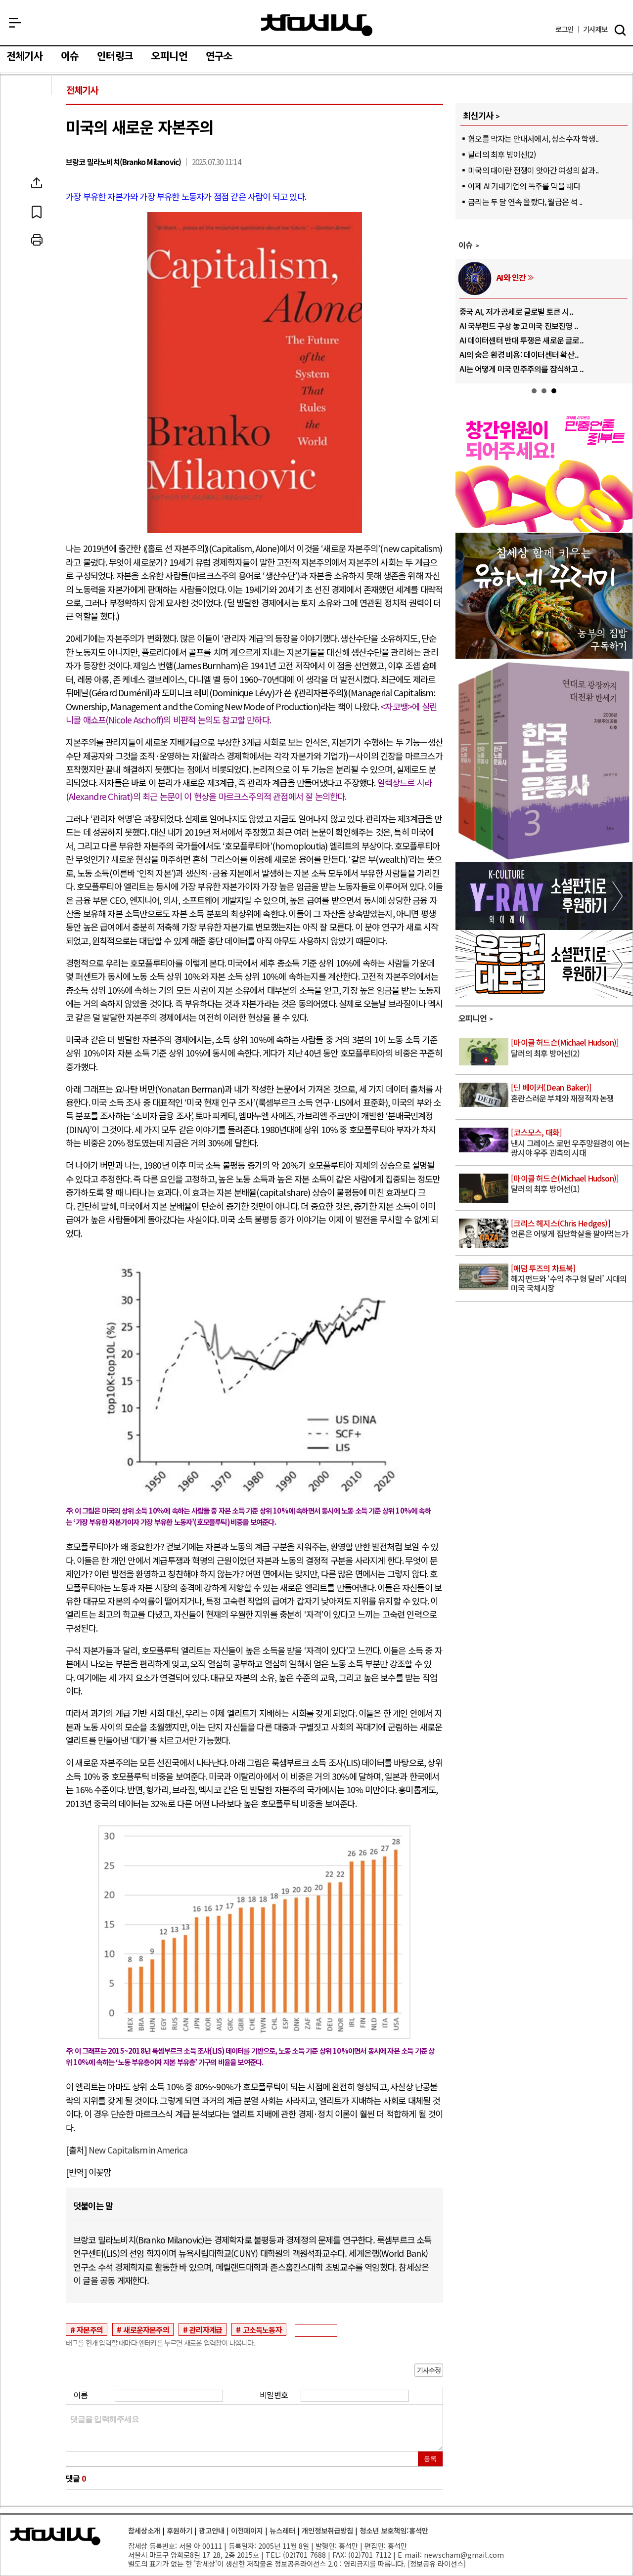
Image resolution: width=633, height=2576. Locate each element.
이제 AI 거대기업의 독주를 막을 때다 (524, 186)
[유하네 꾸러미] (544, 655)
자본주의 (90, 2329)
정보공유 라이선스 (437, 2563)
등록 (430, 2459)
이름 (81, 2395)
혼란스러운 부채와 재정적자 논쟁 (562, 1093)
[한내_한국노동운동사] (544, 858)
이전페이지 (247, 2530)
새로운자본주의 (146, 2329)
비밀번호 (274, 2395)
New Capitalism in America (138, 2150)
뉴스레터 (282, 2530)
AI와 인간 (511, 277)
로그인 (565, 29)
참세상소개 (144, 2530)
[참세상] (55, 2536)
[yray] (544, 927)
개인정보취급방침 (327, 2530)
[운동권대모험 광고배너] (544, 995)
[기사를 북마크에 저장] (37, 211)
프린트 (37, 240)
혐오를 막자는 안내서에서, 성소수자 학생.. (533, 138)
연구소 (219, 56)
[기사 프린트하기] (37, 240)
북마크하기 (37, 211)
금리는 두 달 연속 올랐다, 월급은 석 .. (525, 202)
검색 (620, 30)
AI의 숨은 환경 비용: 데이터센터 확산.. (519, 354)
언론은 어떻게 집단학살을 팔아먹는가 (569, 1229)
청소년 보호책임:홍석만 (394, 2530)
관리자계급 (206, 2329)
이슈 (70, 56)
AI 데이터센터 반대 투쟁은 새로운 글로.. (521, 340)
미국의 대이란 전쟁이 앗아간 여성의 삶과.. (533, 170)
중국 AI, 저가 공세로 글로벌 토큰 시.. (516, 311)
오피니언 (169, 56)
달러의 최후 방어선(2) (502, 154)
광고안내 (212, 2530)
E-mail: (410, 2555)
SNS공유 (37, 183)
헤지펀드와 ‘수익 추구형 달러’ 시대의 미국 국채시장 (569, 1279)
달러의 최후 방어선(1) (565, 1184)
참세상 (317, 25)
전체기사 (24, 56)
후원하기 (180, 2530)
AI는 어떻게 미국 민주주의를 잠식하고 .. (521, 369)
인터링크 (115, 56)
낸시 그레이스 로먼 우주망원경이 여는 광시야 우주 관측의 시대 (570, 1143)
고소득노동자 (262, 2329)
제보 (595, 29)
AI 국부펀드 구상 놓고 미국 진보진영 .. (519, 326)
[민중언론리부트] (544, 529)
